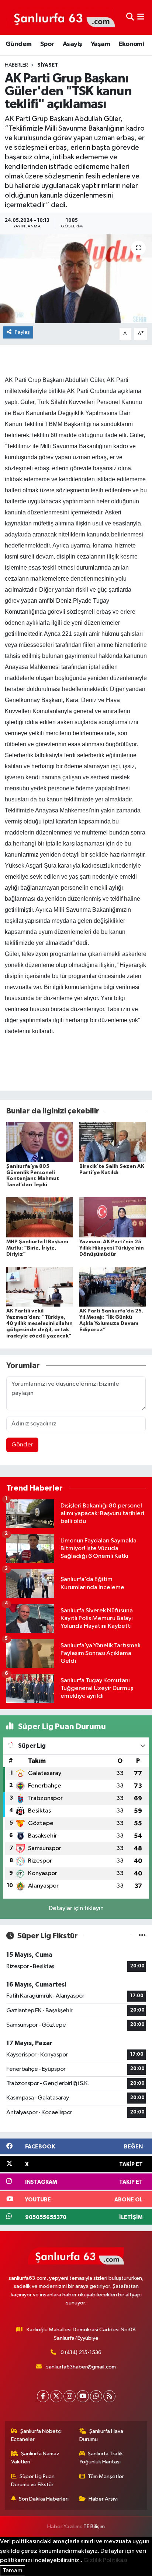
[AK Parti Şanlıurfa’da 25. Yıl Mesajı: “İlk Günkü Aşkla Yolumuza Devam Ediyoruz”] (113, 1287)
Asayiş (72, 44)
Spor (47, 44)
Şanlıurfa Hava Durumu (101, 2435)
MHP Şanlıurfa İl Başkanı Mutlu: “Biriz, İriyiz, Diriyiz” (37, 1248)
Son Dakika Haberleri (44, 2499)
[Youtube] (83, 2396)
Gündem (18, 44)
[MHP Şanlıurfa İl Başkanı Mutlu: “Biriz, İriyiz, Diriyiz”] (40, 1217)
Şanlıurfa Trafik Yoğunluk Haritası (101, 2458)
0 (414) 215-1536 (81, 2352)
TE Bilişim (94, 2527)
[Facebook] (43, 2396)
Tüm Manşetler (106, 2476)
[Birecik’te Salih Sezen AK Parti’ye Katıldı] (113, 1142)
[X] (56, 2396)
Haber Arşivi (103, 2499)
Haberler (16, 65)
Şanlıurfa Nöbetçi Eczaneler (37, 2435)
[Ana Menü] (141, 17)
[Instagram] (70, 2396)
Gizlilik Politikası (105, 2560)
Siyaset (48, 65)
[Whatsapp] (96, 2396)
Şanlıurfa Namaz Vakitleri (35, 2458)
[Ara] (130, 17)
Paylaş (22, 332)
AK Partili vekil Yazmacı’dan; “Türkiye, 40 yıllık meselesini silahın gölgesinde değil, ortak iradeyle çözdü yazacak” (39, 1323)
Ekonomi (131, 44)
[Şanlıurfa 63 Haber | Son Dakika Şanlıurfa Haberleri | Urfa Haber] (61, 17)
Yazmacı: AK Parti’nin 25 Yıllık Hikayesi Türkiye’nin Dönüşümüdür (112, 1248)
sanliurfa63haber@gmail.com (81, 2367)
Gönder (22, 1445)
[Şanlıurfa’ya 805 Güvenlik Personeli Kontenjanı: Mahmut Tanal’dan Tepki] (40, 1142)
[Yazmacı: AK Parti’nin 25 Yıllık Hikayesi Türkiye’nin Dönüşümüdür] (113, 1217)
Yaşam (100, 44)
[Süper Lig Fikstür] (142, 1936)
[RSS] (109, 2396)
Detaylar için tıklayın (76, 1908)
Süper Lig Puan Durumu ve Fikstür (33, 2481)
